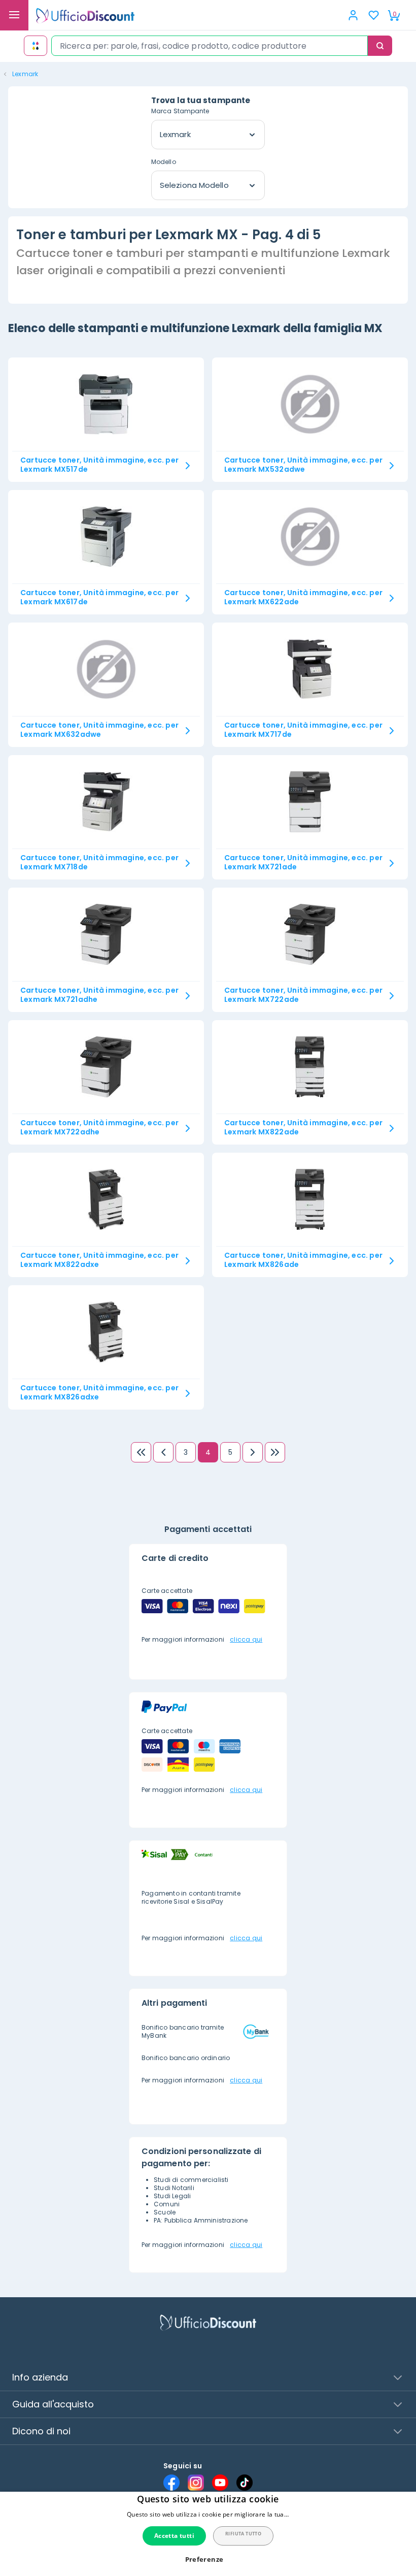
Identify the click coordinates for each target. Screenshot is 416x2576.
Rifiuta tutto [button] (243, 2534)
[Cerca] (380, 46)
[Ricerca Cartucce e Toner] (36, 46)
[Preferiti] (373, 15)
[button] (208, 2559)
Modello (164, 162)
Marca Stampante (180, 111)
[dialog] (208, 2534)
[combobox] (210, 46)
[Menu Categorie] (14, 15)
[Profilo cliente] (353, 15)
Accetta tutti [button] (174, 2536)
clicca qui (246, 1639)
